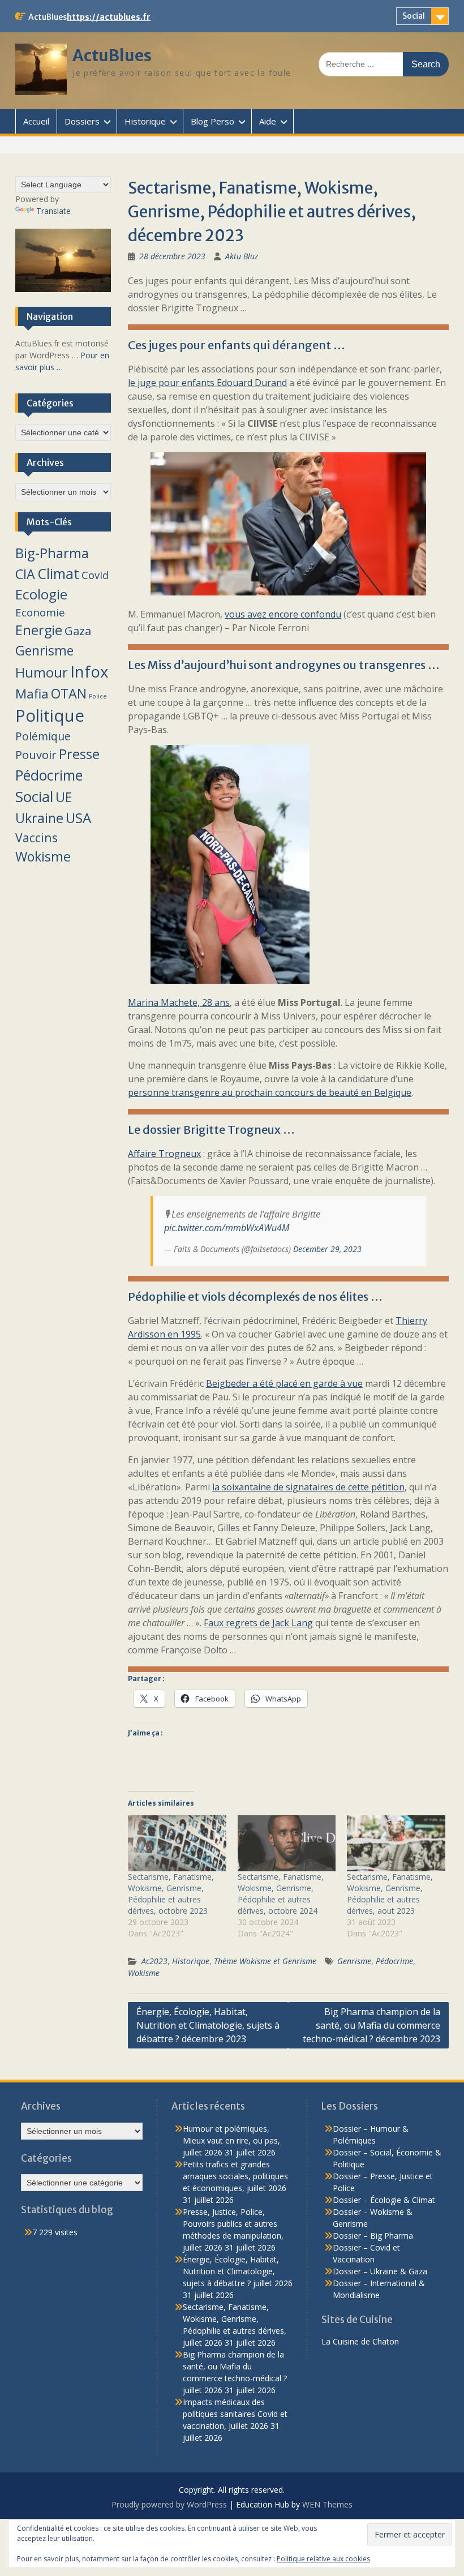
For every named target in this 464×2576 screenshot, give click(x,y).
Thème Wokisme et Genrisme (265, 1961)
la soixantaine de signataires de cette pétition (308, 1487)
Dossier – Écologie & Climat (384, 2200)
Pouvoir (36, 755)
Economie (40, 612)
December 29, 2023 (327, 1249)
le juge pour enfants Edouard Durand (207, 383)
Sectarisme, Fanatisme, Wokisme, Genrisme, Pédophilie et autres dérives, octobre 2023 (171, 1894)
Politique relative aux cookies (323, 2559)
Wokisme (144, 1973)
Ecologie (41, 594)
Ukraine (39, 818)
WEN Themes (327, 2504)
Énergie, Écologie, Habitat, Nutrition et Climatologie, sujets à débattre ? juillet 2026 (238, 2271)
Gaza (78, 631)
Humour (42, 672)
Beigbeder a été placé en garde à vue (284, 1383)
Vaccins (36, 837)
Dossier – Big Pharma (373, 2236)
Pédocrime (394, 1961)
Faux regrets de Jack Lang (258, 1623)
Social (414, 16)
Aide (268, 121)
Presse (79, 754)
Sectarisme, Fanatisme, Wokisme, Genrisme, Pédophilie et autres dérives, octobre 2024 (281, 1894)
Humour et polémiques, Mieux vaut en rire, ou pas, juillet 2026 (231, 2140)
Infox (89, 672)
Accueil (36, 121)
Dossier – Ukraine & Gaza (380, 2271)
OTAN (69, 693)
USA (78, 818)
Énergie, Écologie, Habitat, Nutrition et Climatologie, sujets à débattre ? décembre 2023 (208, 2025)
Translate (53, 211)
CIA (25, 574)
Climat (58, 574)
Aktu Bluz (242, 256)
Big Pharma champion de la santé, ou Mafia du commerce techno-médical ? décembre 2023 (371, 2025)
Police (98, 696)
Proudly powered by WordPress (169, 2504)
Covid (95, 575)
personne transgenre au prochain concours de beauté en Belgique (270, 1092)
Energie (39, 630)
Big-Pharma (52, 553)
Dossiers (82, 121)
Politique (50, 715)
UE (64, 797)
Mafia (32, 694)
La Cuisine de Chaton (360, 2341)
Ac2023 (154, 1961)
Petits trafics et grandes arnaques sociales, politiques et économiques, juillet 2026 (235, 2176)
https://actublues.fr (109, 17)
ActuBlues (112, 55)
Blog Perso (212, 121)
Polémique (43, 736)
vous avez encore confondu (283, 614)
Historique (145, 121)
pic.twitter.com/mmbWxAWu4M (227, 1228)
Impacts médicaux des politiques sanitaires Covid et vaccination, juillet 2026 (235, 2414)
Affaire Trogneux (164, 1154)
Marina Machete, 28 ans (179, 1002)
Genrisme (354, 1961)
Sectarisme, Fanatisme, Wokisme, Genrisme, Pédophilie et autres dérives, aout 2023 (390, 1894)
